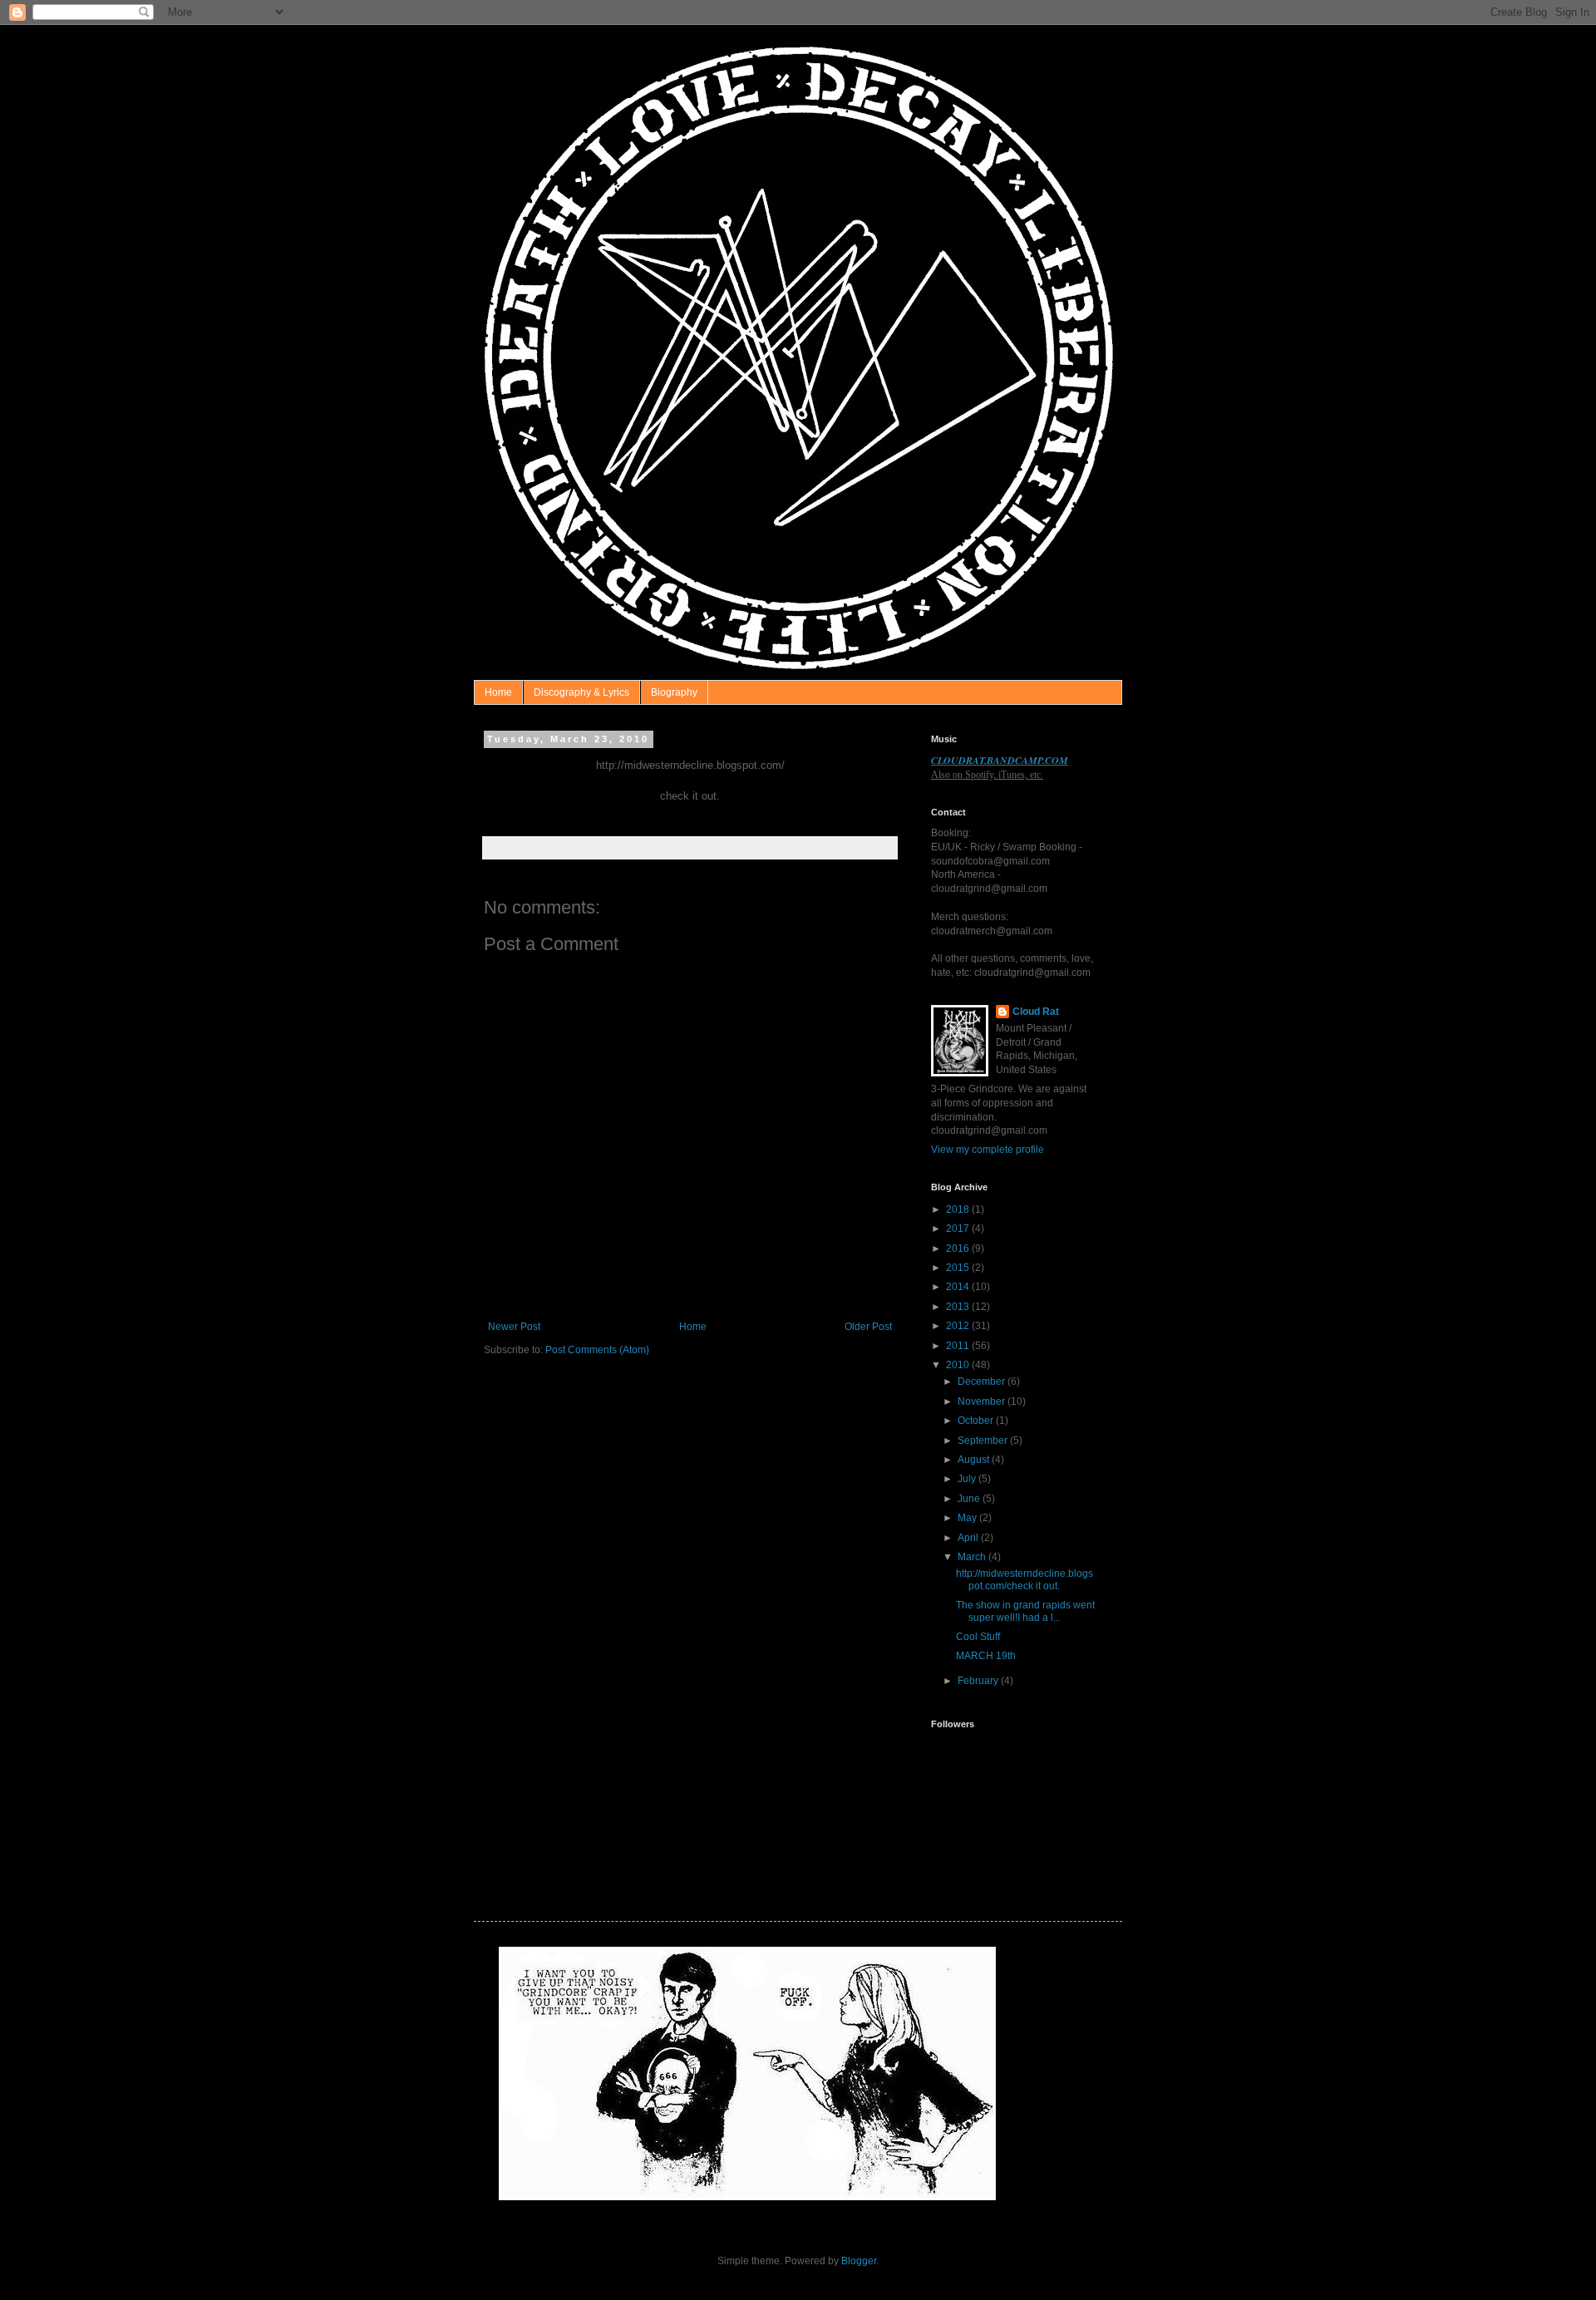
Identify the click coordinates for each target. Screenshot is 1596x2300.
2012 (959, 1326)
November (983, 1401)
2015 (959, 1268)
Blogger (859, 2261)
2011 (959, 1346)
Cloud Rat (1036, 1012)
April (969, 1538)
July (968, 1479)
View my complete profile (988, 1150)
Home (498, 692)
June (970, 1499)
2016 (959, 1249)
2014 (959, 1287)
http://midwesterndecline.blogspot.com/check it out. (1025, 1579)
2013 (959, 1307)
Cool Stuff (978, 1637)
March (973, 1557)
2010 (959, 1365)
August (975, 1460)
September (984, 1441)
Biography (674, 692)
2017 (959, 1229)
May (968, 1518)
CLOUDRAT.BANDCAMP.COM (1000, 760)
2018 (959, 1209)
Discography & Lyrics (581, 692)
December (983, 1381)
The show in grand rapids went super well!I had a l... (1025, 1611)
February (979, 1681)
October (977, 1421)
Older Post (868, 1327)
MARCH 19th (986, 1656)
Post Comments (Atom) (597, 1350)
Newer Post (514, 1327)
